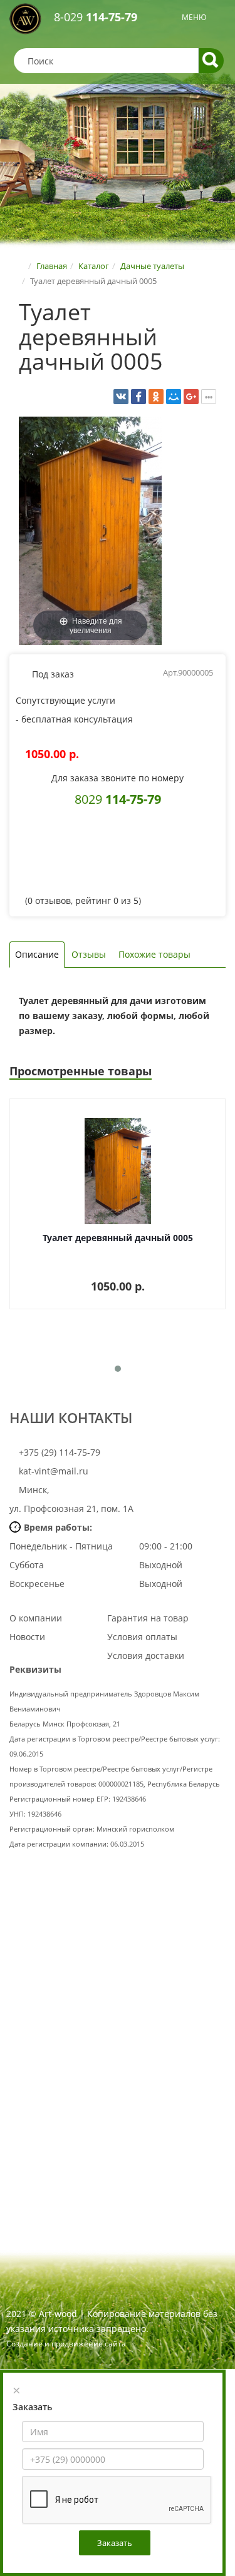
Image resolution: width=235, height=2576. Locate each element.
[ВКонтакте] (121, 397)
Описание (37, 954)
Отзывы (89, 954)
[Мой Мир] (174, 397)
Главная (52, 266)
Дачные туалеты (152, 266)
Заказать (115, 2543)
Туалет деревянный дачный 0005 (118, 1238)
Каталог (94, 266)
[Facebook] (138, 397)
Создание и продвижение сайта (66, 2344)
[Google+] (191, 397)
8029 (118, 799)
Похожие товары (154, 954)
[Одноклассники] (156, 397)
